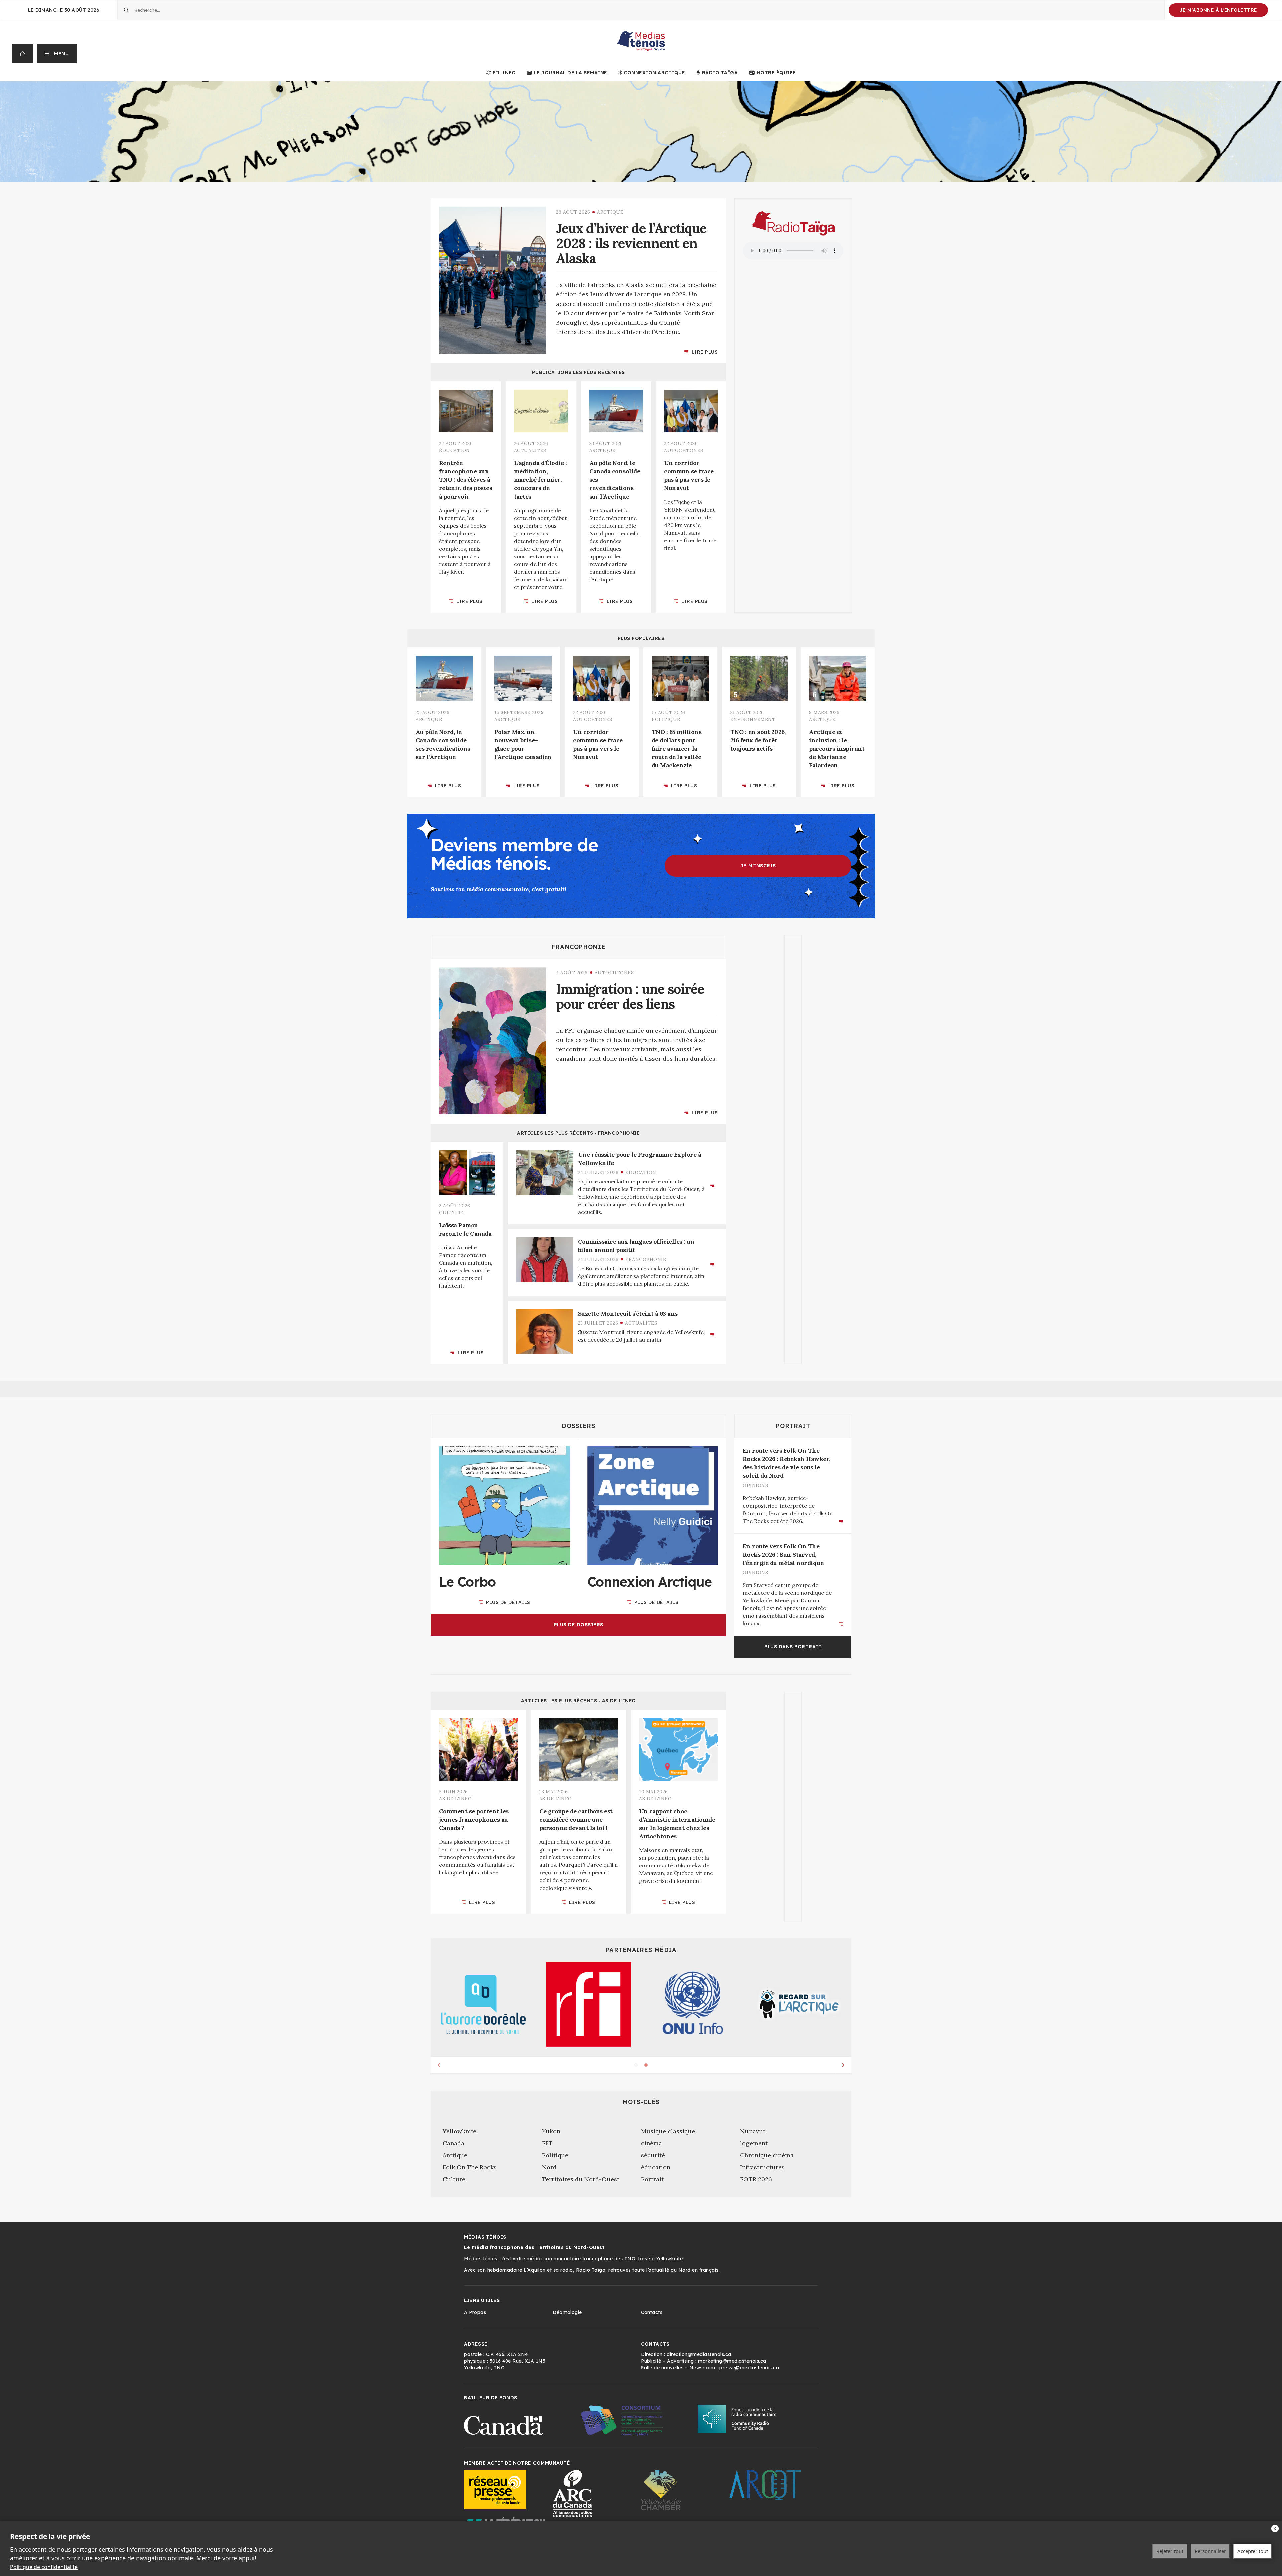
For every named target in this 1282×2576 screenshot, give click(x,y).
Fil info (504, 73)
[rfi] (588, 2004)
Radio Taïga (720, 73)
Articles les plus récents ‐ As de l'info (579, 1701)
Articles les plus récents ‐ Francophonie (578, 1133)
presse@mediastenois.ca (749, 2368)
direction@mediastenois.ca (699, 2354)
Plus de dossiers (579, 1625)
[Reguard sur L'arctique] (799, 2004)
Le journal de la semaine (571, 73)
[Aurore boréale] (483, 2004)
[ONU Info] (694, 2004)
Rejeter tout (1170, 2551)
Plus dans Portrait (793, 1647)
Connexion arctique (654, 73)
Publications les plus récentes (579, 372)
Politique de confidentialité (44, 2567)
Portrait (793, 1426)
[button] (57, 54)
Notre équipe (776, 73)
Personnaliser (1210, 2551)
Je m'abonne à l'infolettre (1218, 10)
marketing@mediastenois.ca (732, 2361)
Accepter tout (1253, 2551)
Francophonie (579, 947)
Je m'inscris (758, 866)
